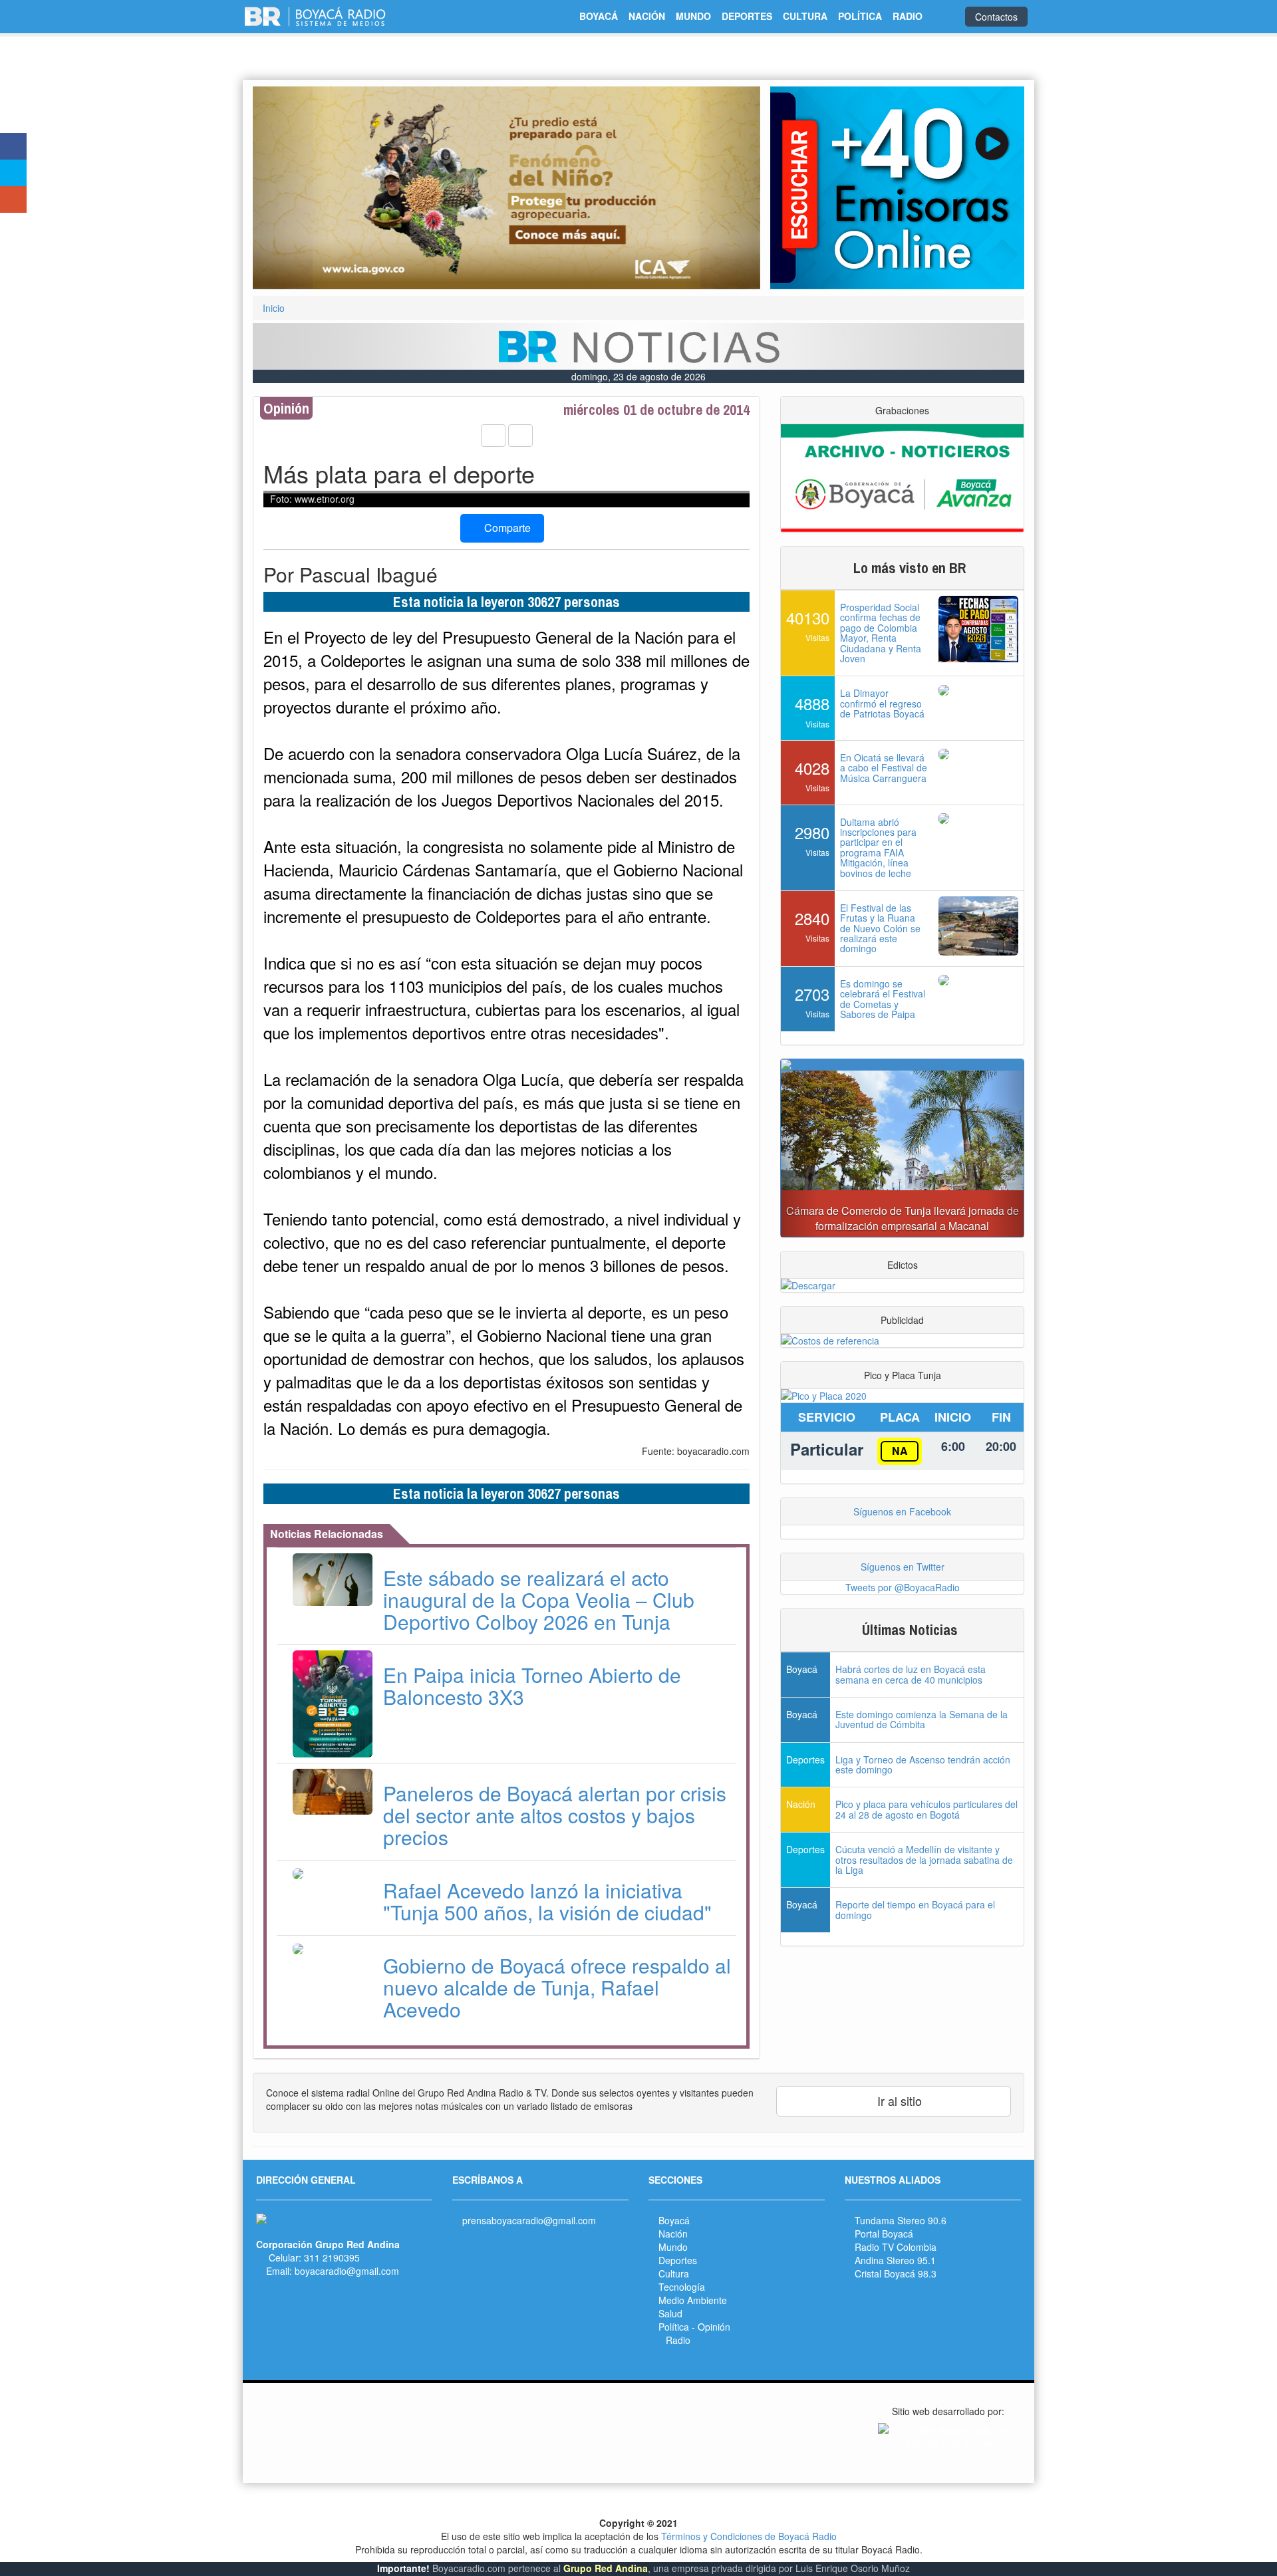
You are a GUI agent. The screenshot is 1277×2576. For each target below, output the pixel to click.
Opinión (714, 2327)
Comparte (506, 528)
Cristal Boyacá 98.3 (896, 2273)
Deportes (678, 2260)
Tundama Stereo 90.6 (901, 2220)
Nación (673, 2234)
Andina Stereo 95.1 (895, 2260)
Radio (678, 2340)
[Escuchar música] (897, 188)
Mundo (673, 2247)
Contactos (996, 17)
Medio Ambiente (693, 2300)
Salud (670, 2313)
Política (674, 2327)
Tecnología (682, 2287)
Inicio (274, 308)
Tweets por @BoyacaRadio (903, 1587)
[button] (291, 188)
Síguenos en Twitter (903, 1567)
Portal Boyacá (884, 2234)
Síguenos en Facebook (902, 1511)
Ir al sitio (898, 2101)
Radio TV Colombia (896, 2247)
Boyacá (674, 2220)
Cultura (674, 2273)
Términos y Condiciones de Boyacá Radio (749, 2536)
